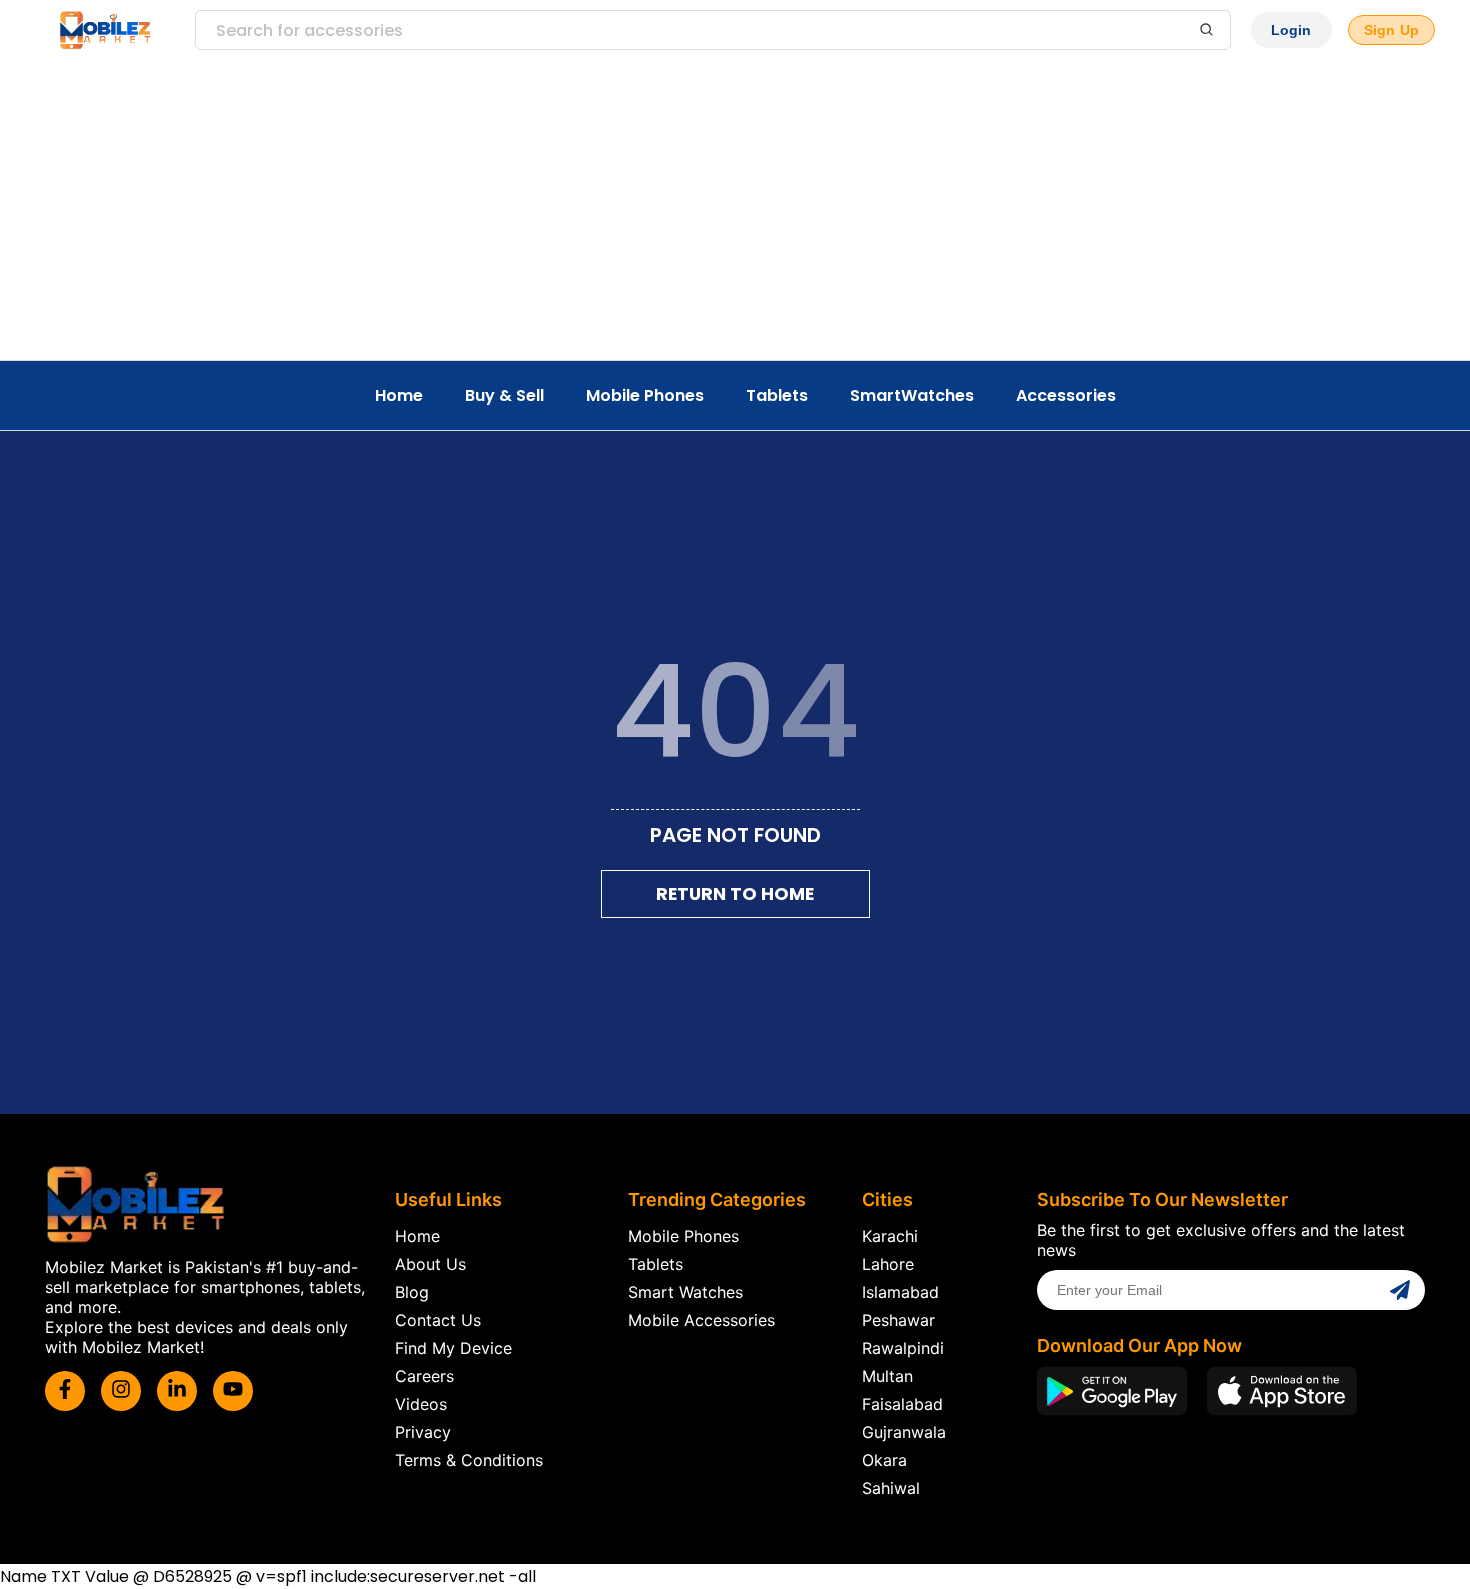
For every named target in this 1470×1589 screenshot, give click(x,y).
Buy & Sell (504, 395)
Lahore (888, 1264)
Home (399, 395)
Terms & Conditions (469, 1460)
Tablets (777, 395)
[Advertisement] (735, 210)
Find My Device (453, 1348)
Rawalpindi (903, 1348)
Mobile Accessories (701, 1320)
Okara (884, 1460)
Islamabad (900, 1292)
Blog (412, 1292)
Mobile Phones (645, 395)
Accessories (1066, 395)
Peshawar (898, 1320)
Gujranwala (904, 1432)
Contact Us (438, 1320)
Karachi (890, 1236)
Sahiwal (891, 1488)
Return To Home (735, 894)
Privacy (423, 1432)
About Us (430, 1264)
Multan (887, 1376)
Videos (421, 1404)
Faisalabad (902, 1404)
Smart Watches (685, 1292)
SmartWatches (912, 395)
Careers (424, 1376)
